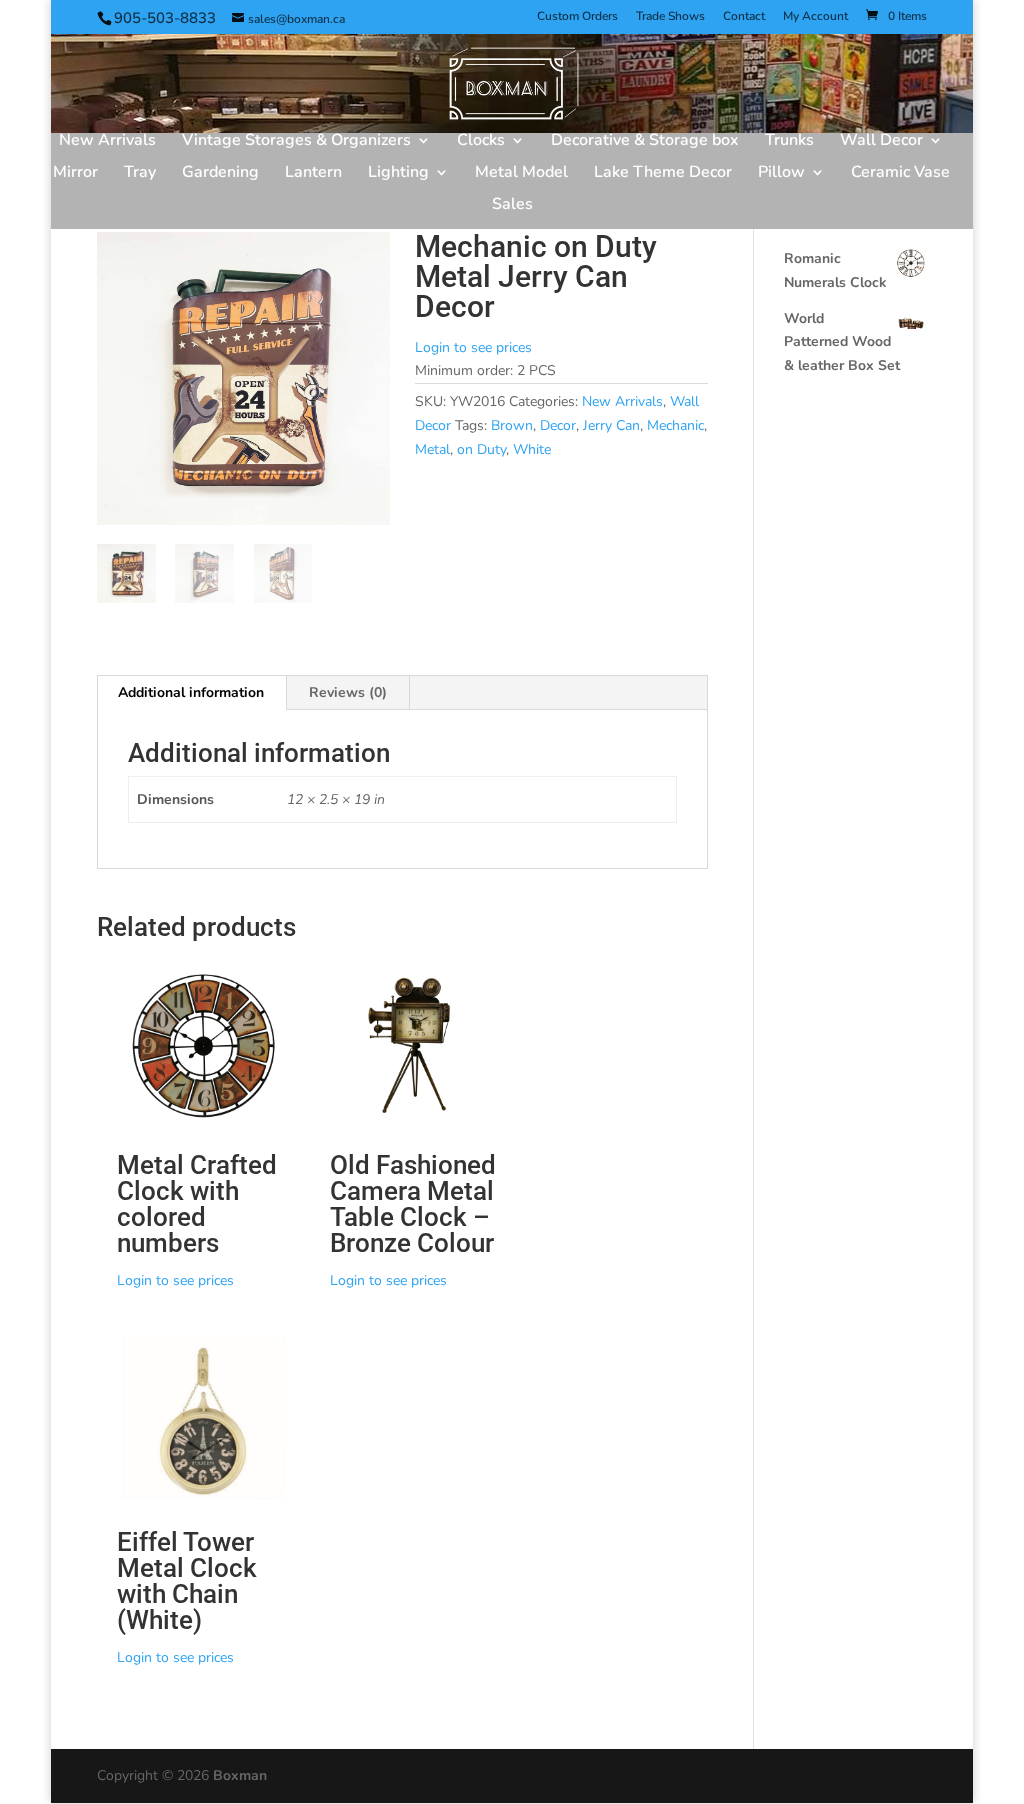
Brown (512, 425)
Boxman (240, 1775)
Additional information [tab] (191, 692)
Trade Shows (670, 17)
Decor (558, 425)
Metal (432, 449)
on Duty (481, 449)
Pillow (781, 174)
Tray (140, 174)
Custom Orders (577, 17)
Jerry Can (611, 425)
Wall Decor (881, 142)
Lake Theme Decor (663, 174)
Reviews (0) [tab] (348, 692)
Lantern (313, 174)
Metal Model (521, 174)
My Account (815, 17)
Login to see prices (473, 347)
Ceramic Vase (900, 174)
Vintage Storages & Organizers (296, 142)
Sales (512, 206)
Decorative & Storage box (645, 142)
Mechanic (675, 425)
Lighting (398, 174)
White (532, 449)
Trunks (789, 142)
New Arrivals (107, 142)
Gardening (220, 174)
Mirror (75, 174)
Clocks (481, 142)
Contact (744, 17)
